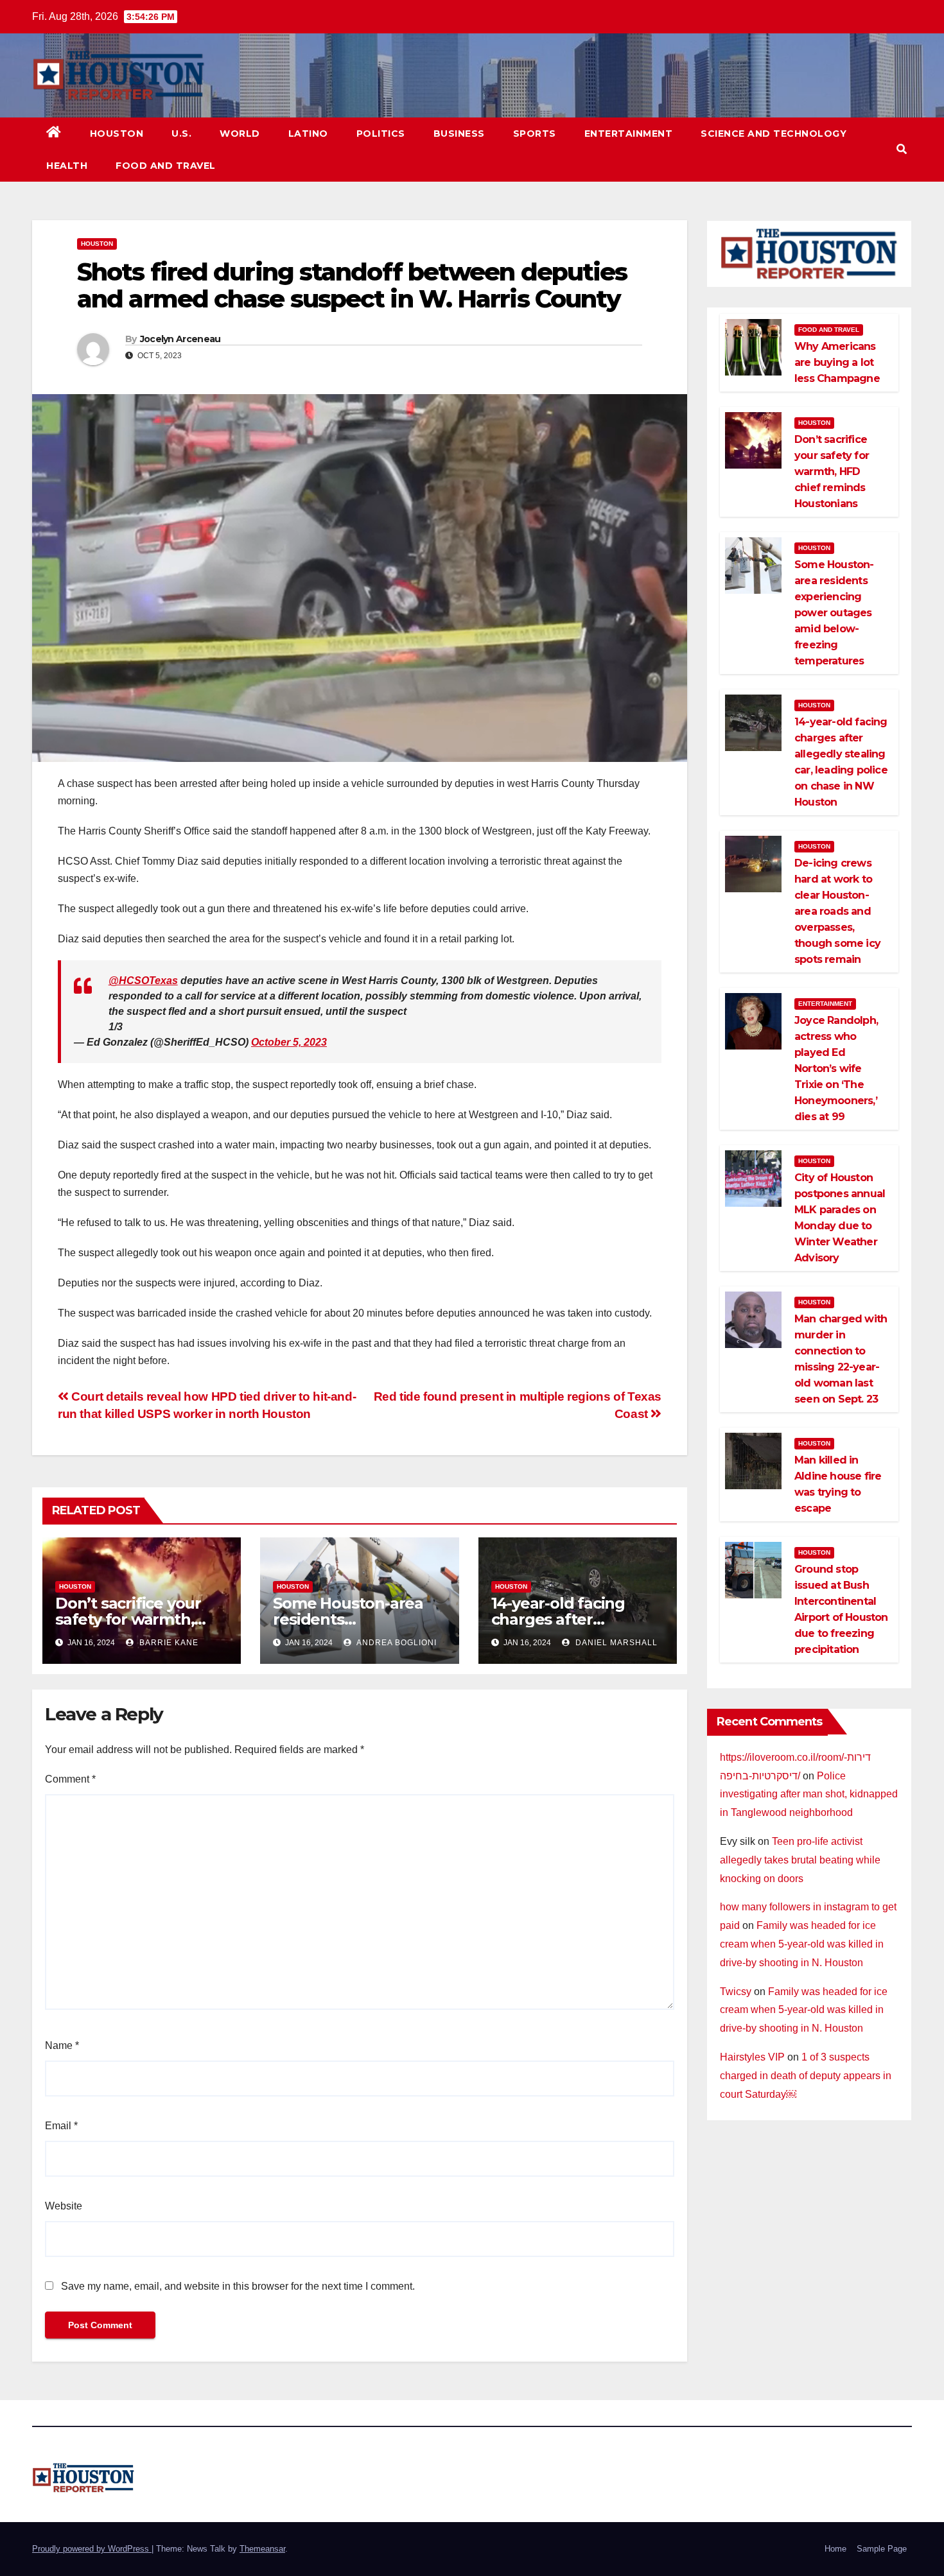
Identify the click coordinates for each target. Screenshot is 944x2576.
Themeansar (262, 2549)
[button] (902, 149)
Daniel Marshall (615, 1643)
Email (61, 2126)
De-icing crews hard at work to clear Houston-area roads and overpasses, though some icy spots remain (837, 911)
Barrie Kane (168, 1643)
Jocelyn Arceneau (180, 339)
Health (67, 166)
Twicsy (736, 1992)
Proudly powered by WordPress (92, 2549)
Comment (70, 1779)
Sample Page (882, 2549)
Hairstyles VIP (752, 2057)
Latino (308, 134)
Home (835, 2549)
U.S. (181, 134)
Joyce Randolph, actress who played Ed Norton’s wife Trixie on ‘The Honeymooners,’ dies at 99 (836, 1068)
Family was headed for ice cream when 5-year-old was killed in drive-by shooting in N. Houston (802, 1944)
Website (64, 2206)
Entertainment (629, 134)
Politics (381, 134)
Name (62, 2045)
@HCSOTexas (143, 981)
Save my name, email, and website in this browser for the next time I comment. (238, 2286)
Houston (117, 134)
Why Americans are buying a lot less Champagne (837, 362)
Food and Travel (166, 166)
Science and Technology (774, 134)
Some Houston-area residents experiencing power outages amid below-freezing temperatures (834, 613)
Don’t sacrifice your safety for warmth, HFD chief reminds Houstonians (832, 471)
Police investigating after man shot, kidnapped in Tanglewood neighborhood (809, 1794)
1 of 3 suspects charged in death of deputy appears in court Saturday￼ (806, 2076)
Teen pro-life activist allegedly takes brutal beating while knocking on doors (800, 1860)
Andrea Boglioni (396, 1643)
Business (459, 134)
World (240, 134)
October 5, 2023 (289, 1042)
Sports (535, 134)
